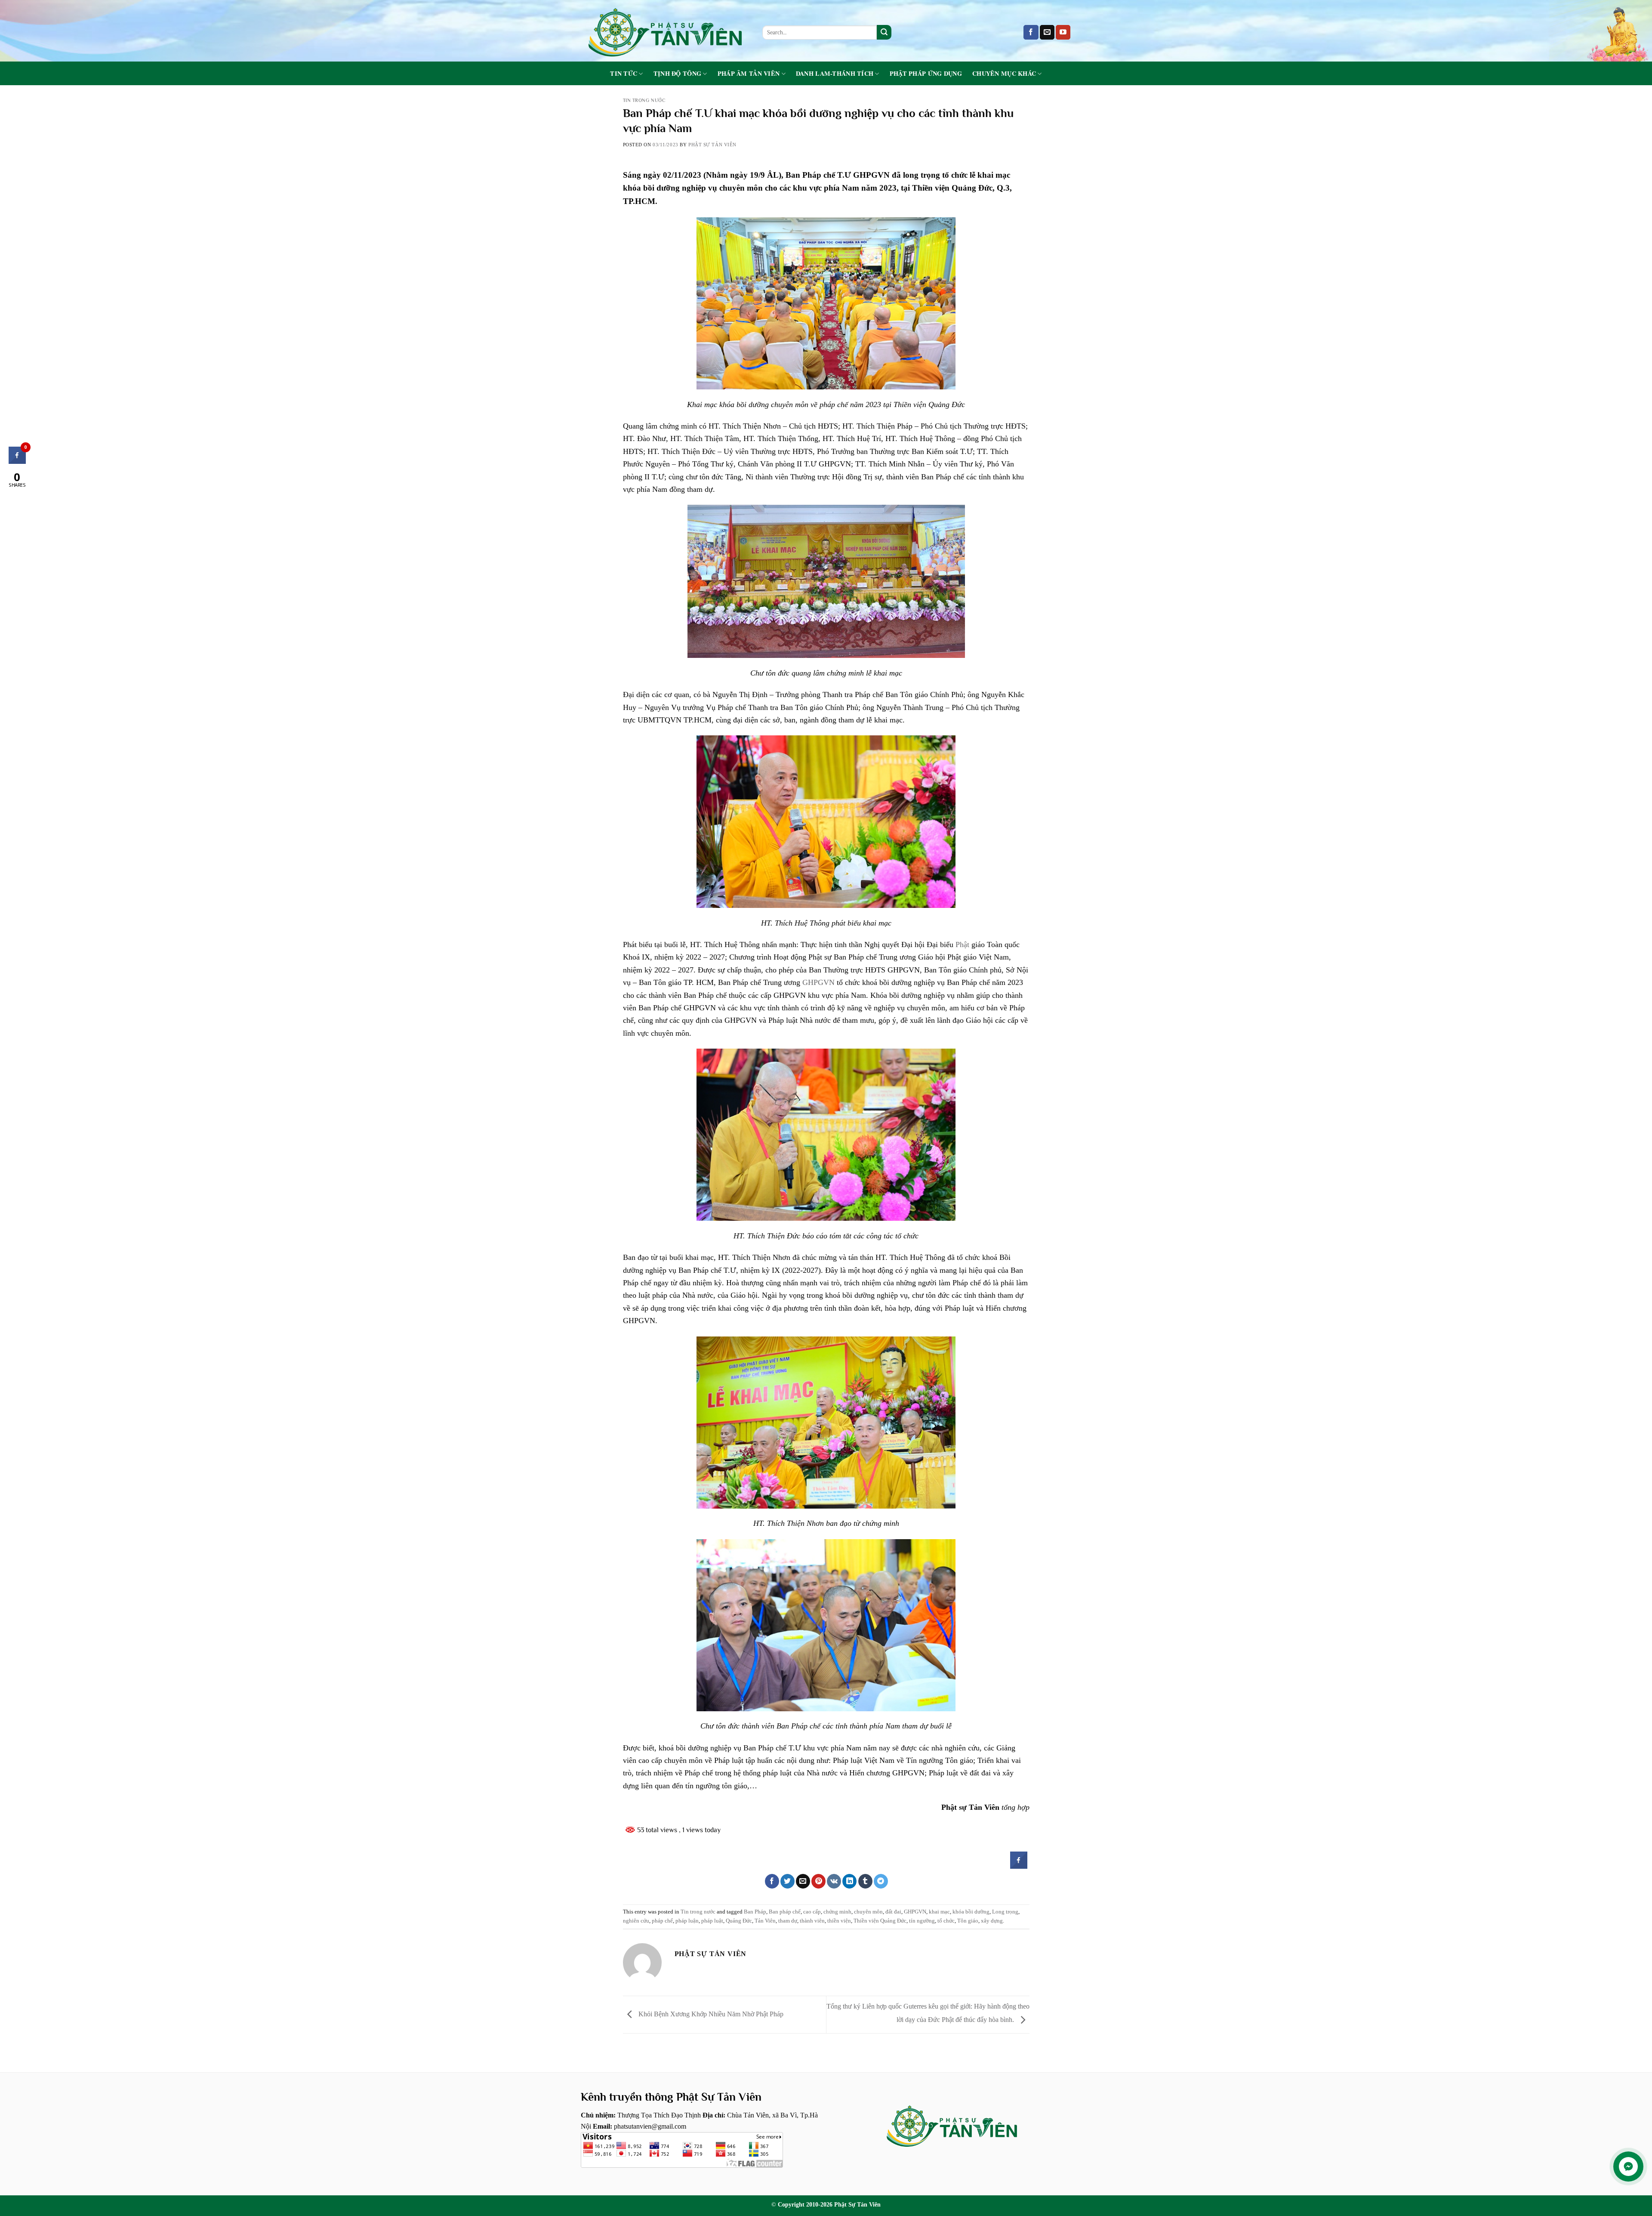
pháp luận (687, 1921)
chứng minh (837, 1912)
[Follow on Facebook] (1031, 32)
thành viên (812, 1921)
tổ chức (946, 1921)
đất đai (893, 1912)
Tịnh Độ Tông (677, 74)
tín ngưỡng (922, 1921)
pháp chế (662, 1921)
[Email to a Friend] (803, 1881)
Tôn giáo (968, 1921)
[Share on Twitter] (787, 1881)
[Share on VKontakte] (834, 1881)
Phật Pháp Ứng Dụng (926, 74)
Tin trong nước (644, 100)
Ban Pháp (755, 1912)
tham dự (788, 1921)
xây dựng (992, 1921)
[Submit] (884, 32)
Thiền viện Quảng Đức (880, 1921)
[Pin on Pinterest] (818, 1881)
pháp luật (712, 1921)
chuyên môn (868, 1912)
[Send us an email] (1047, 32)
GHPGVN (818, 982)
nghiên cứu (636, 1921)
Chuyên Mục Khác (1004, 74)
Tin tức (624, 74)
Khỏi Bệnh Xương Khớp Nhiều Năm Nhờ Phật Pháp (710, 2014)
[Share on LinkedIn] (849, 1881)
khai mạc (939, 1912)
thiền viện (839, 1921)
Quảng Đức (739, 1921)
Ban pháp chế (785, 1912)
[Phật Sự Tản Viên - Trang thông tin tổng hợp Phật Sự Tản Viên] (665, 31)
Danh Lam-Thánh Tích (835, 74)
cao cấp (812, 1912)
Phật (962, 944)
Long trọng (1005, 1912)
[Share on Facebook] (1019, 1866)
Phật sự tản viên (712, 145)
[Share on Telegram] (881, 1881)
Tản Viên (765, 1921)
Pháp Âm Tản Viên (749, 74)
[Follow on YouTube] (1063, 32)
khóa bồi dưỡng (971, 1912)
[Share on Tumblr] (865, 1881)
